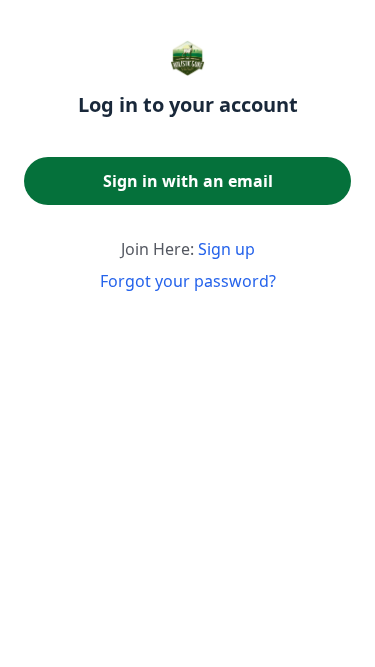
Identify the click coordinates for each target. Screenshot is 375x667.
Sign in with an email (188, 181)
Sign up (226, 249)
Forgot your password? (188, 281)
